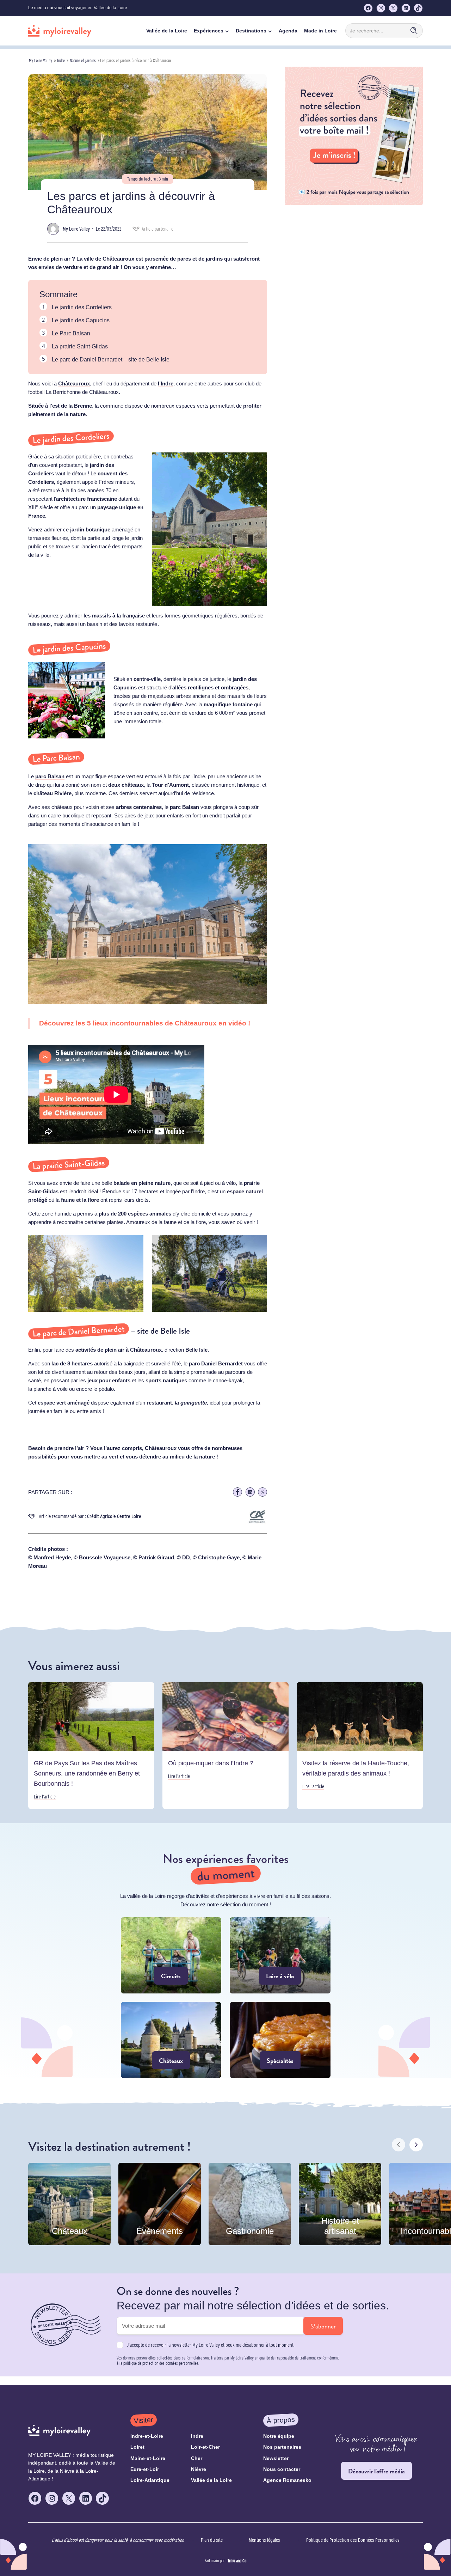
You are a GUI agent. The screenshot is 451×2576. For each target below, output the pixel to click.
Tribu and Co (237, 2561)
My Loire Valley (41, 60)
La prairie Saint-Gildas (80, 346)
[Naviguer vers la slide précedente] (399, 2145)
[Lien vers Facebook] (237, 1492)
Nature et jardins (83, 60)
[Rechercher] (414, 31)
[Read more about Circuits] (171, 1955)
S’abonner (323, 2326)
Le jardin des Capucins (81, 320)
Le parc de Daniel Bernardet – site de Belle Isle (111, 360)
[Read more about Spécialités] (280, 2040)
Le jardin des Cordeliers (82, 307)
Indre (61, 60)
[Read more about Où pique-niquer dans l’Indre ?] (225, 1745)
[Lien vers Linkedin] (250, 1492)
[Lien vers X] (262, 1492)
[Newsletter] (354, 203)
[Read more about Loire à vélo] (280, 1955)
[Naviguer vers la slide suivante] (416, 2145)
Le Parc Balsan (71, 333)
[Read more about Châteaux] (171, 2040)
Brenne (83, 406)
